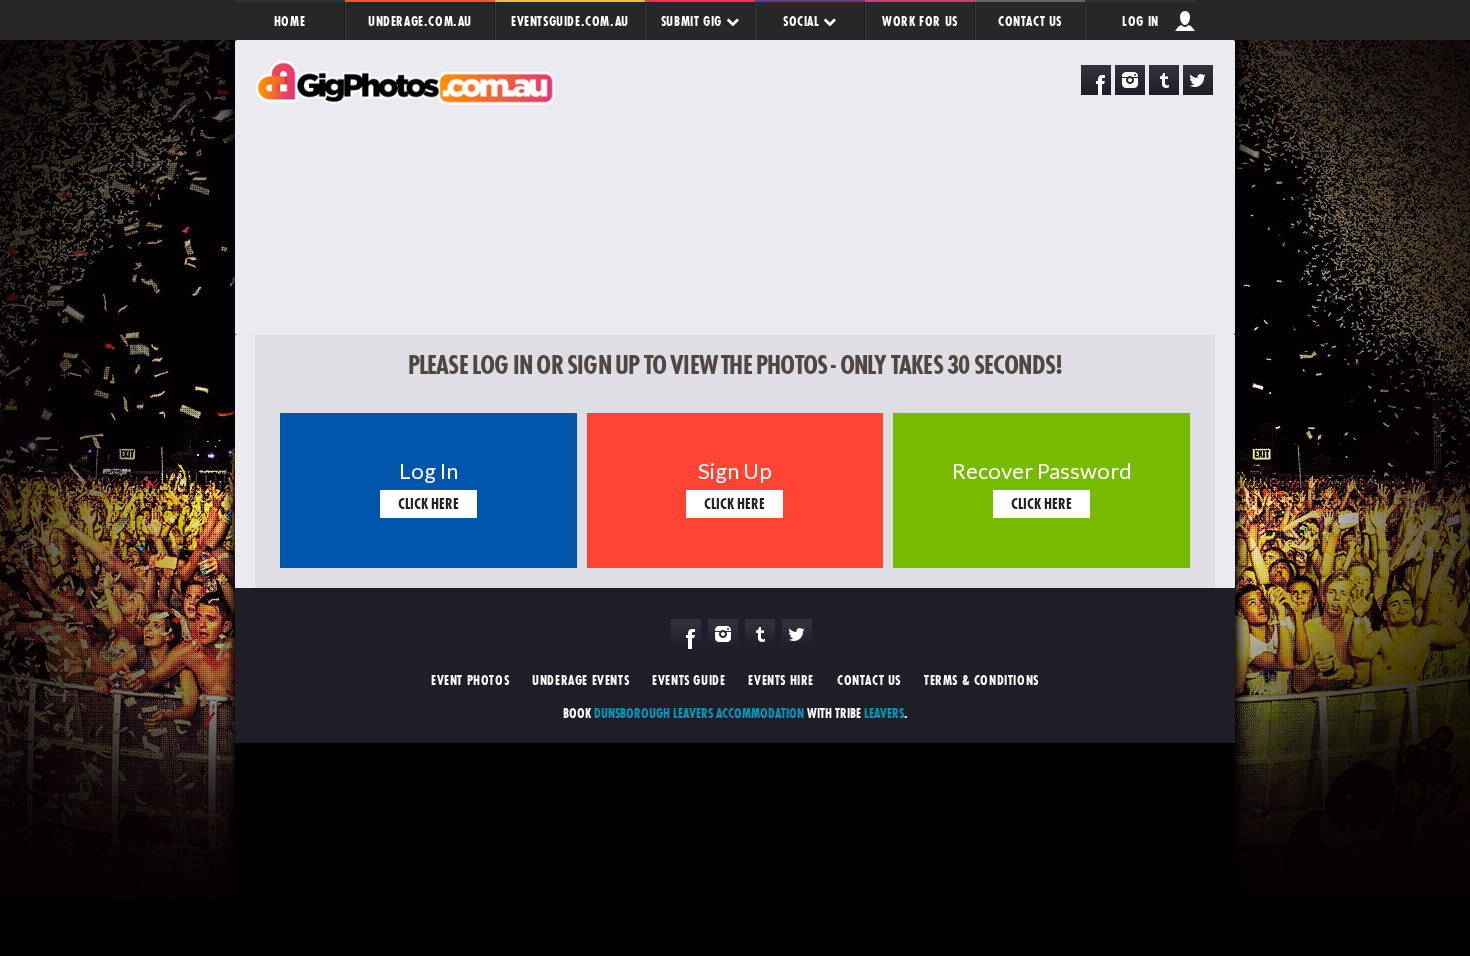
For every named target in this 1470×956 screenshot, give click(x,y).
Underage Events (580, 680)
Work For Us (920, 21)
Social (803, 21)
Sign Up (735, 467)
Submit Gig (693, 21)
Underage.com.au (420, 21)
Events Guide (688, 680)
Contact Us (1030, 21)
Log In (1140, 21)
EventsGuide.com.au (570, 21)
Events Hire (781, 680)
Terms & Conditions (981, 680)
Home (289, 21)
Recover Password (1042, 467)
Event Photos (470, 680)
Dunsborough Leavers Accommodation (699, 713)
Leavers (884, 713)
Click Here (428, 503)
